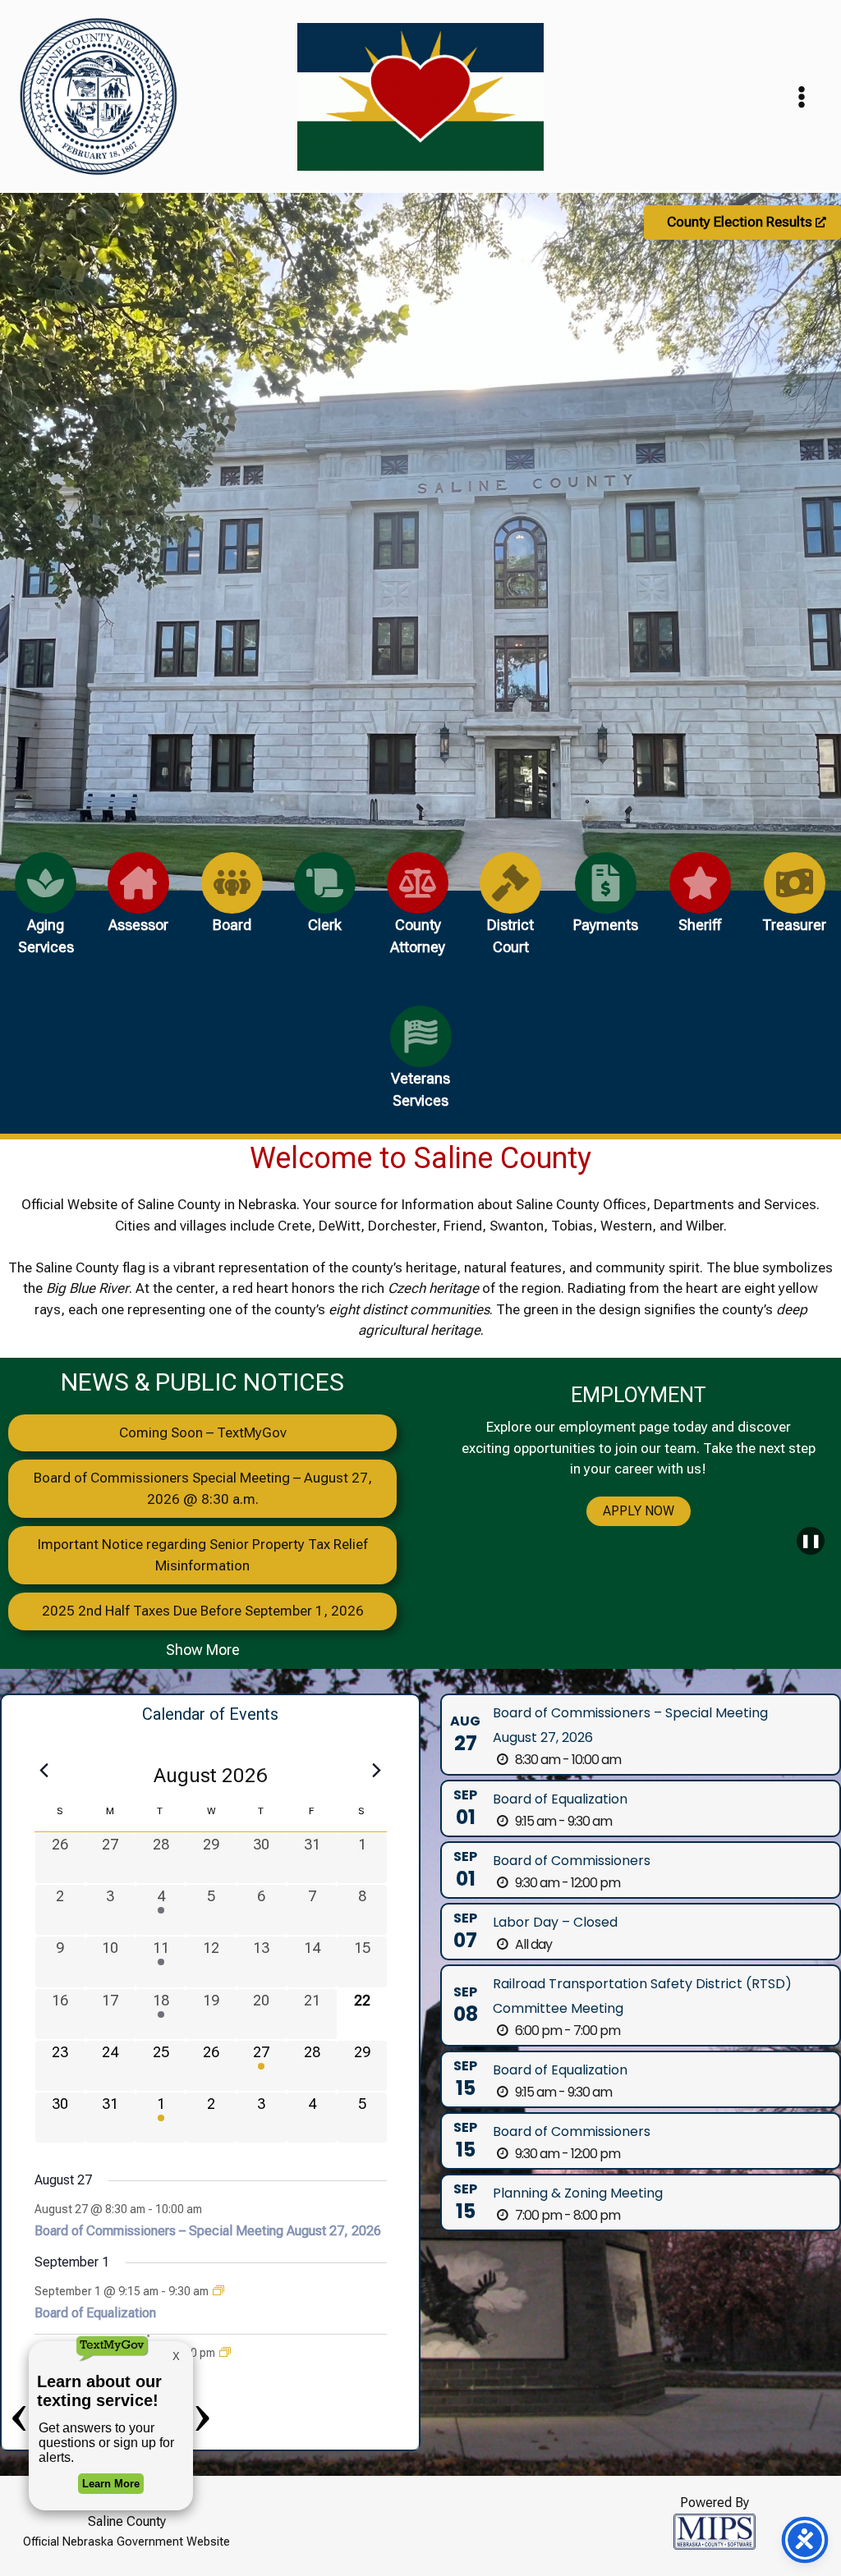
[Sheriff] (700, 902)
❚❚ (811, 1540)
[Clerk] (325, 902)
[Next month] (377, 1771)
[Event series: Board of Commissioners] (225, 2353)
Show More (203, 1650)
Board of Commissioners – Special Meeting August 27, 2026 (208, 2231)
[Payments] (606, 902)
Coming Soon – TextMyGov (203, 1432)
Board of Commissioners (572, 1861)
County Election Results (741, 222)
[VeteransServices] (421, 1067)
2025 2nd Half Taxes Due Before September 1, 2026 (203, 1611)
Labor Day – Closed (555, 1922)
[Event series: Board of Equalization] (218, 2291)
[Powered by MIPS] (715, 2530)
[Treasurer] (794, 902)
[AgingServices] (46, 913)
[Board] (232, 902)
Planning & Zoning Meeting (578, 2193)
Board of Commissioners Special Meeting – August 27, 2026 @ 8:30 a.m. (203, 1488)
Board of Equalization (560, 1799)
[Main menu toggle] (802, 97)
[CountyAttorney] (418, 913)
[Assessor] (138, 902)
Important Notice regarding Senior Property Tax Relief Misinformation (203, 1555)
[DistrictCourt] (510, 913)
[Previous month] (44, 1771)
